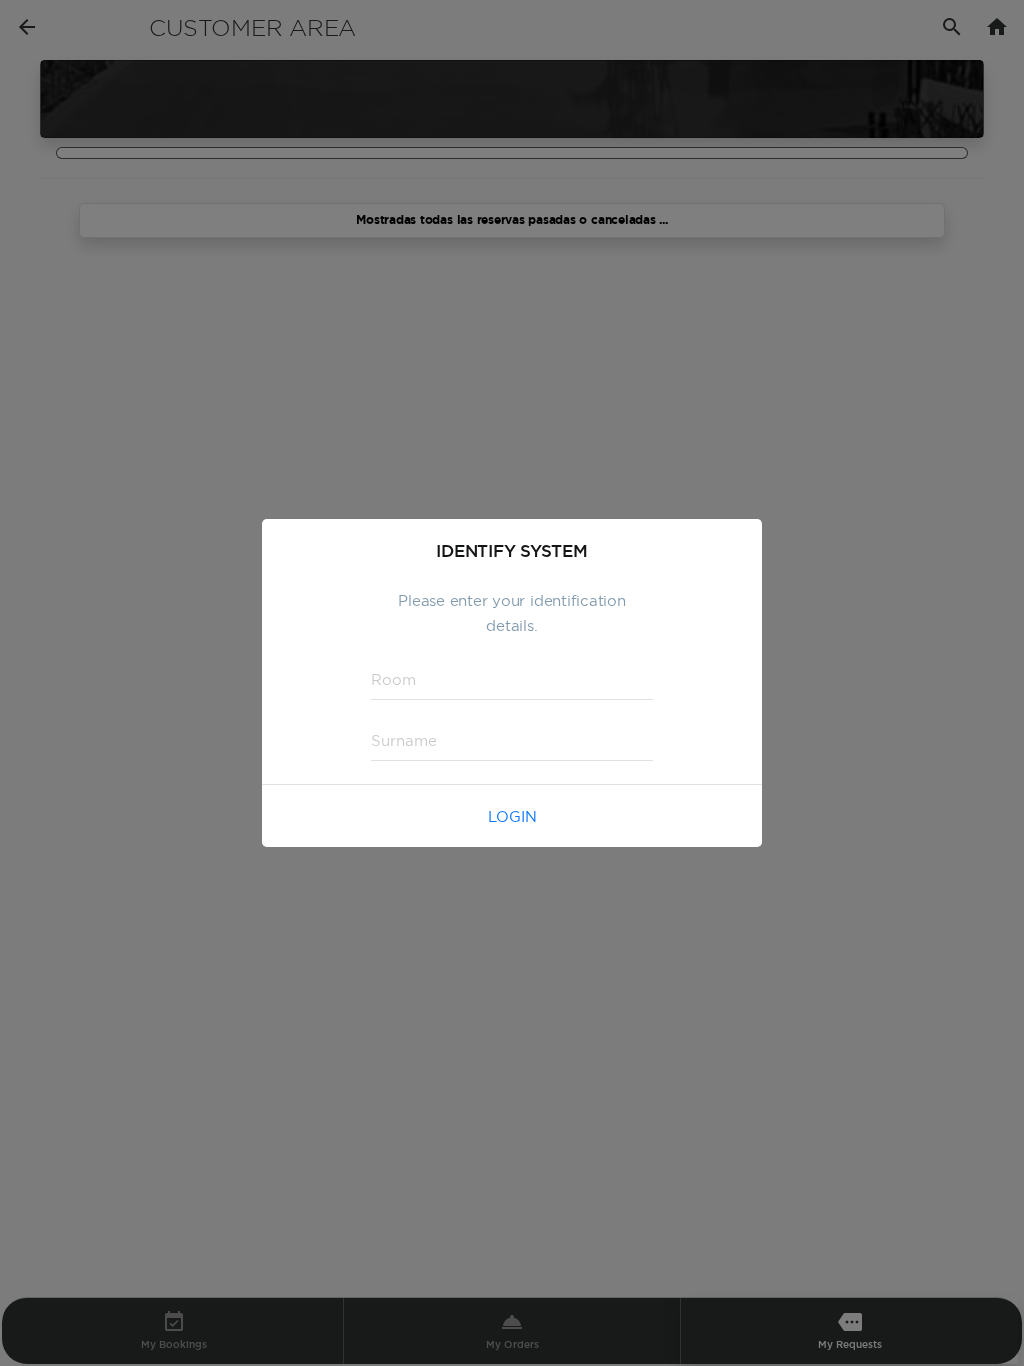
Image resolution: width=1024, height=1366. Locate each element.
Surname (394, 739)
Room (386, 678)
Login (512, 816)
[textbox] (512, 680)
